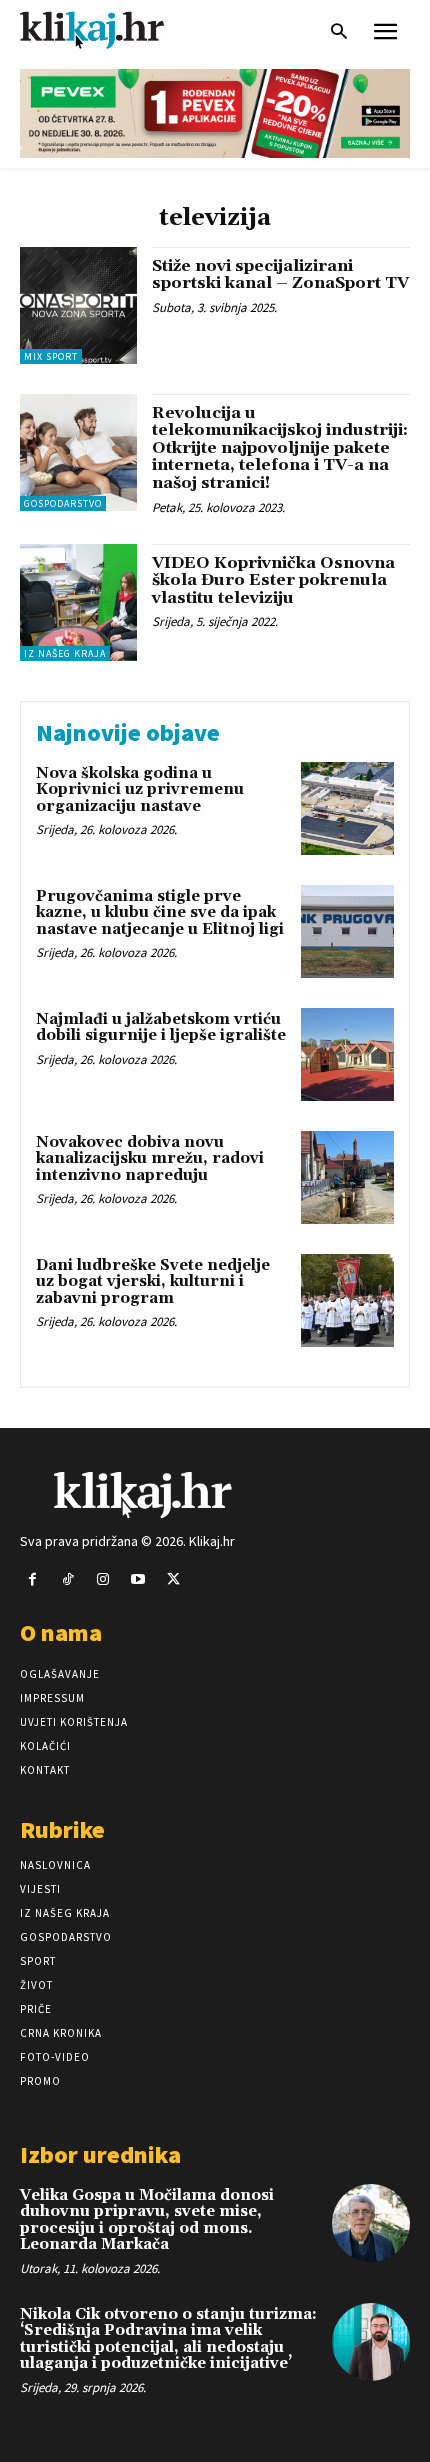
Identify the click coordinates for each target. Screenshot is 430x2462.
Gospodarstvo (63, 503)
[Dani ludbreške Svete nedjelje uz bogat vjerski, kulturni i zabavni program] (347, 1300)
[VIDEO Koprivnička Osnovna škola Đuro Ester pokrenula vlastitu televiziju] (78, 602)
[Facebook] (32, 1579)
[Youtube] (138, 1579)
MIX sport (51, 356)
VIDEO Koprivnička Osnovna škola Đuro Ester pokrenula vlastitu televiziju (273, 580)
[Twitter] (173, 1579)
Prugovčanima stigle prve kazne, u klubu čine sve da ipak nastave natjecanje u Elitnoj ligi (160, 913)
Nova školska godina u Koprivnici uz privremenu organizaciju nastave (140, 790)
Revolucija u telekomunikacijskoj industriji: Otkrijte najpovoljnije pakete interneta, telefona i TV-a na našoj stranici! (280, 448)
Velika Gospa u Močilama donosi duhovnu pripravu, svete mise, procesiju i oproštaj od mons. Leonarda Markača (147, 2220)
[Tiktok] (67, 1579)
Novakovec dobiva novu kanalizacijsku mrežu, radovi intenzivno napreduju (150, 1159)
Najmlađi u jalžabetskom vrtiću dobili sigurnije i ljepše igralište (161, 1028)
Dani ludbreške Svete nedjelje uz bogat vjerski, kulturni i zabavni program (153, 1282)
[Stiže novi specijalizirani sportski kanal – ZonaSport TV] (78, 305)
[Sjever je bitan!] (110, 29)
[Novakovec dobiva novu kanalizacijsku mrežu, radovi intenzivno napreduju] (347, 1177)
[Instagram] (102, 1579)
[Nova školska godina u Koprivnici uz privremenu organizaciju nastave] (347, 808)
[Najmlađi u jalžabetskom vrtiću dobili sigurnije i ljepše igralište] (347, 1054)
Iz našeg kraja (65, 653)
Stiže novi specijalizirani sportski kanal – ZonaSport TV (280, 275)
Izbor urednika (100, 2154)
